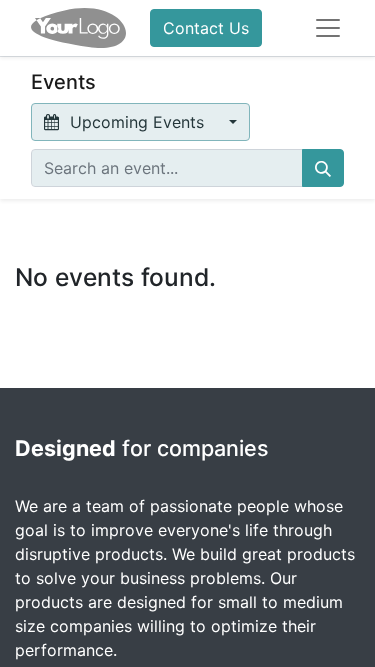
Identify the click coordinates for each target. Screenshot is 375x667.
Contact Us (206, 28)
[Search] (323, 168)
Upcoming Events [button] (137, 122)
